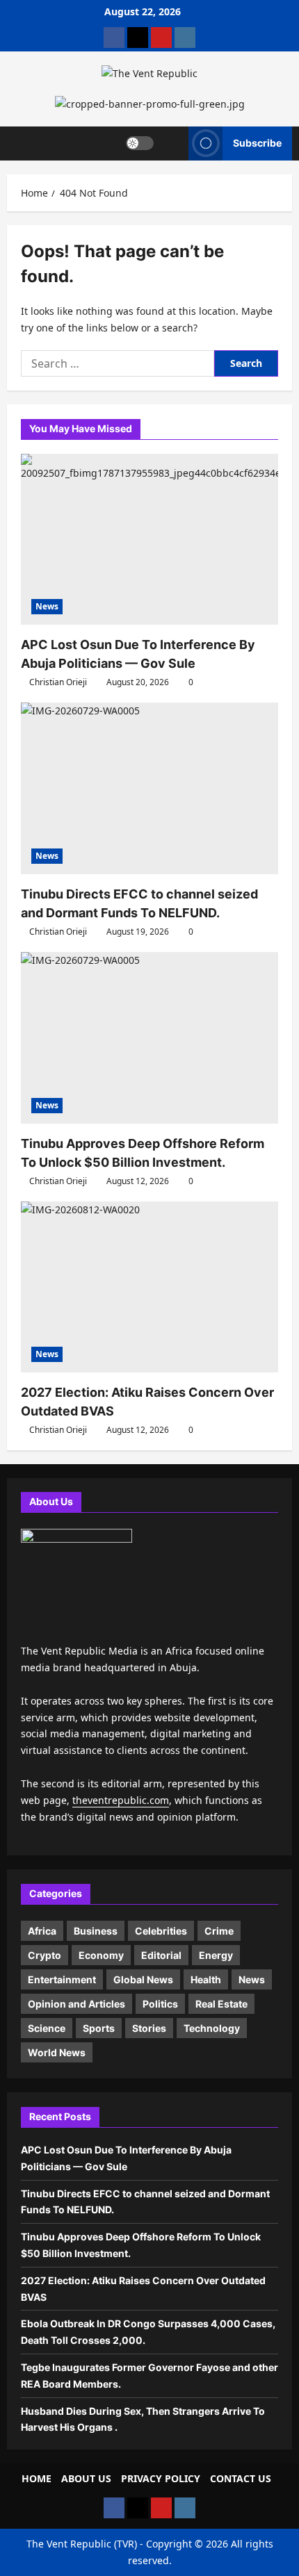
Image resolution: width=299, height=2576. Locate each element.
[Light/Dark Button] (140, 143)
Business (96, 1931)
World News (57, 2052)
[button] (171, 143)
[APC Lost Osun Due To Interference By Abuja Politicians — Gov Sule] (149, 540)
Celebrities (161, 1931)
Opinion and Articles (76, 2004)
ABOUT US (86, 2478)
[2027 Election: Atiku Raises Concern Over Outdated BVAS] (149, 1287)
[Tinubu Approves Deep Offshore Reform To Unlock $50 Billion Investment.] (149, 1038)
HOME (37, 2478)
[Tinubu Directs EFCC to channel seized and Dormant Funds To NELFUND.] (149, 788)
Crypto (45, 1955)
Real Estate (221, 2004)
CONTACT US (241, 2478)
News (47, 606)
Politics (160, 2004)
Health (206, 1979)
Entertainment (62, 1979)
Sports (99, 2028)
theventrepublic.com (121, 1800)
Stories (149, 2028)
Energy (216, 1955)
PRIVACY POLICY (161, 2478)
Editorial (161, 1955)
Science (47, 2028)
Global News (143, 1979)
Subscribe (257, 143)
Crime (219, 1931)
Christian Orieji (58, 682)
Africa (42, 1931)
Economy (101, 1955)
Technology (212, 2028)
